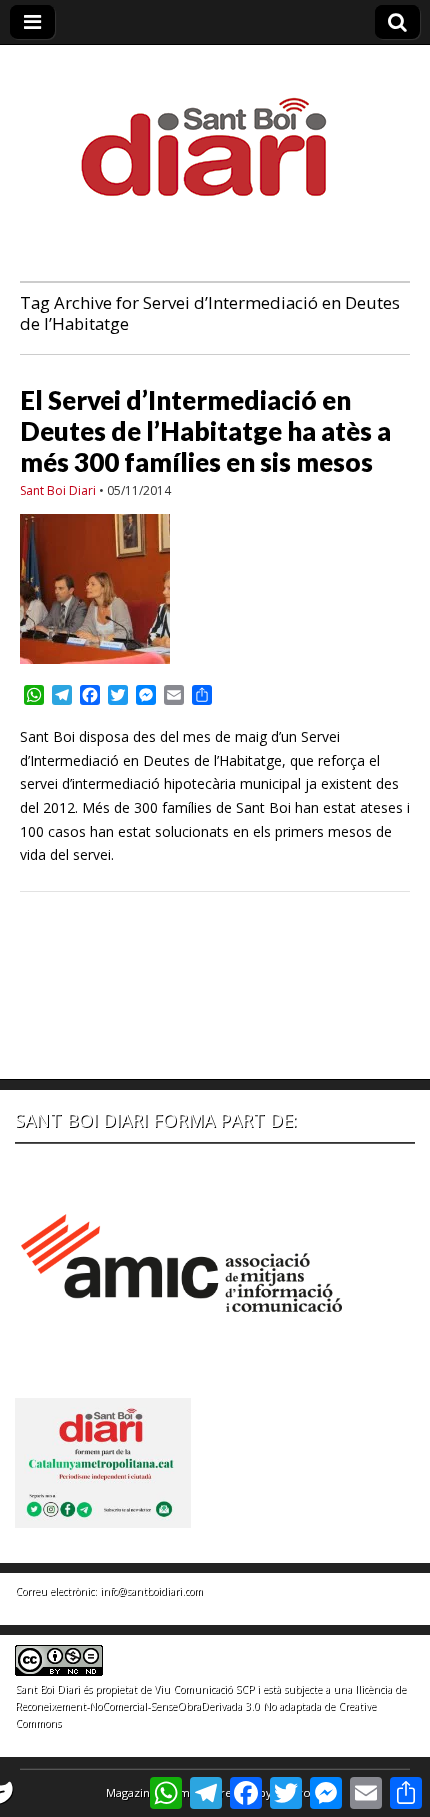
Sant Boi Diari (58, 490)
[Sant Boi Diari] (215, 133)
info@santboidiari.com (151, 1591)
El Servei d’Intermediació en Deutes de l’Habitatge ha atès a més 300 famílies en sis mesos (205, 431)
